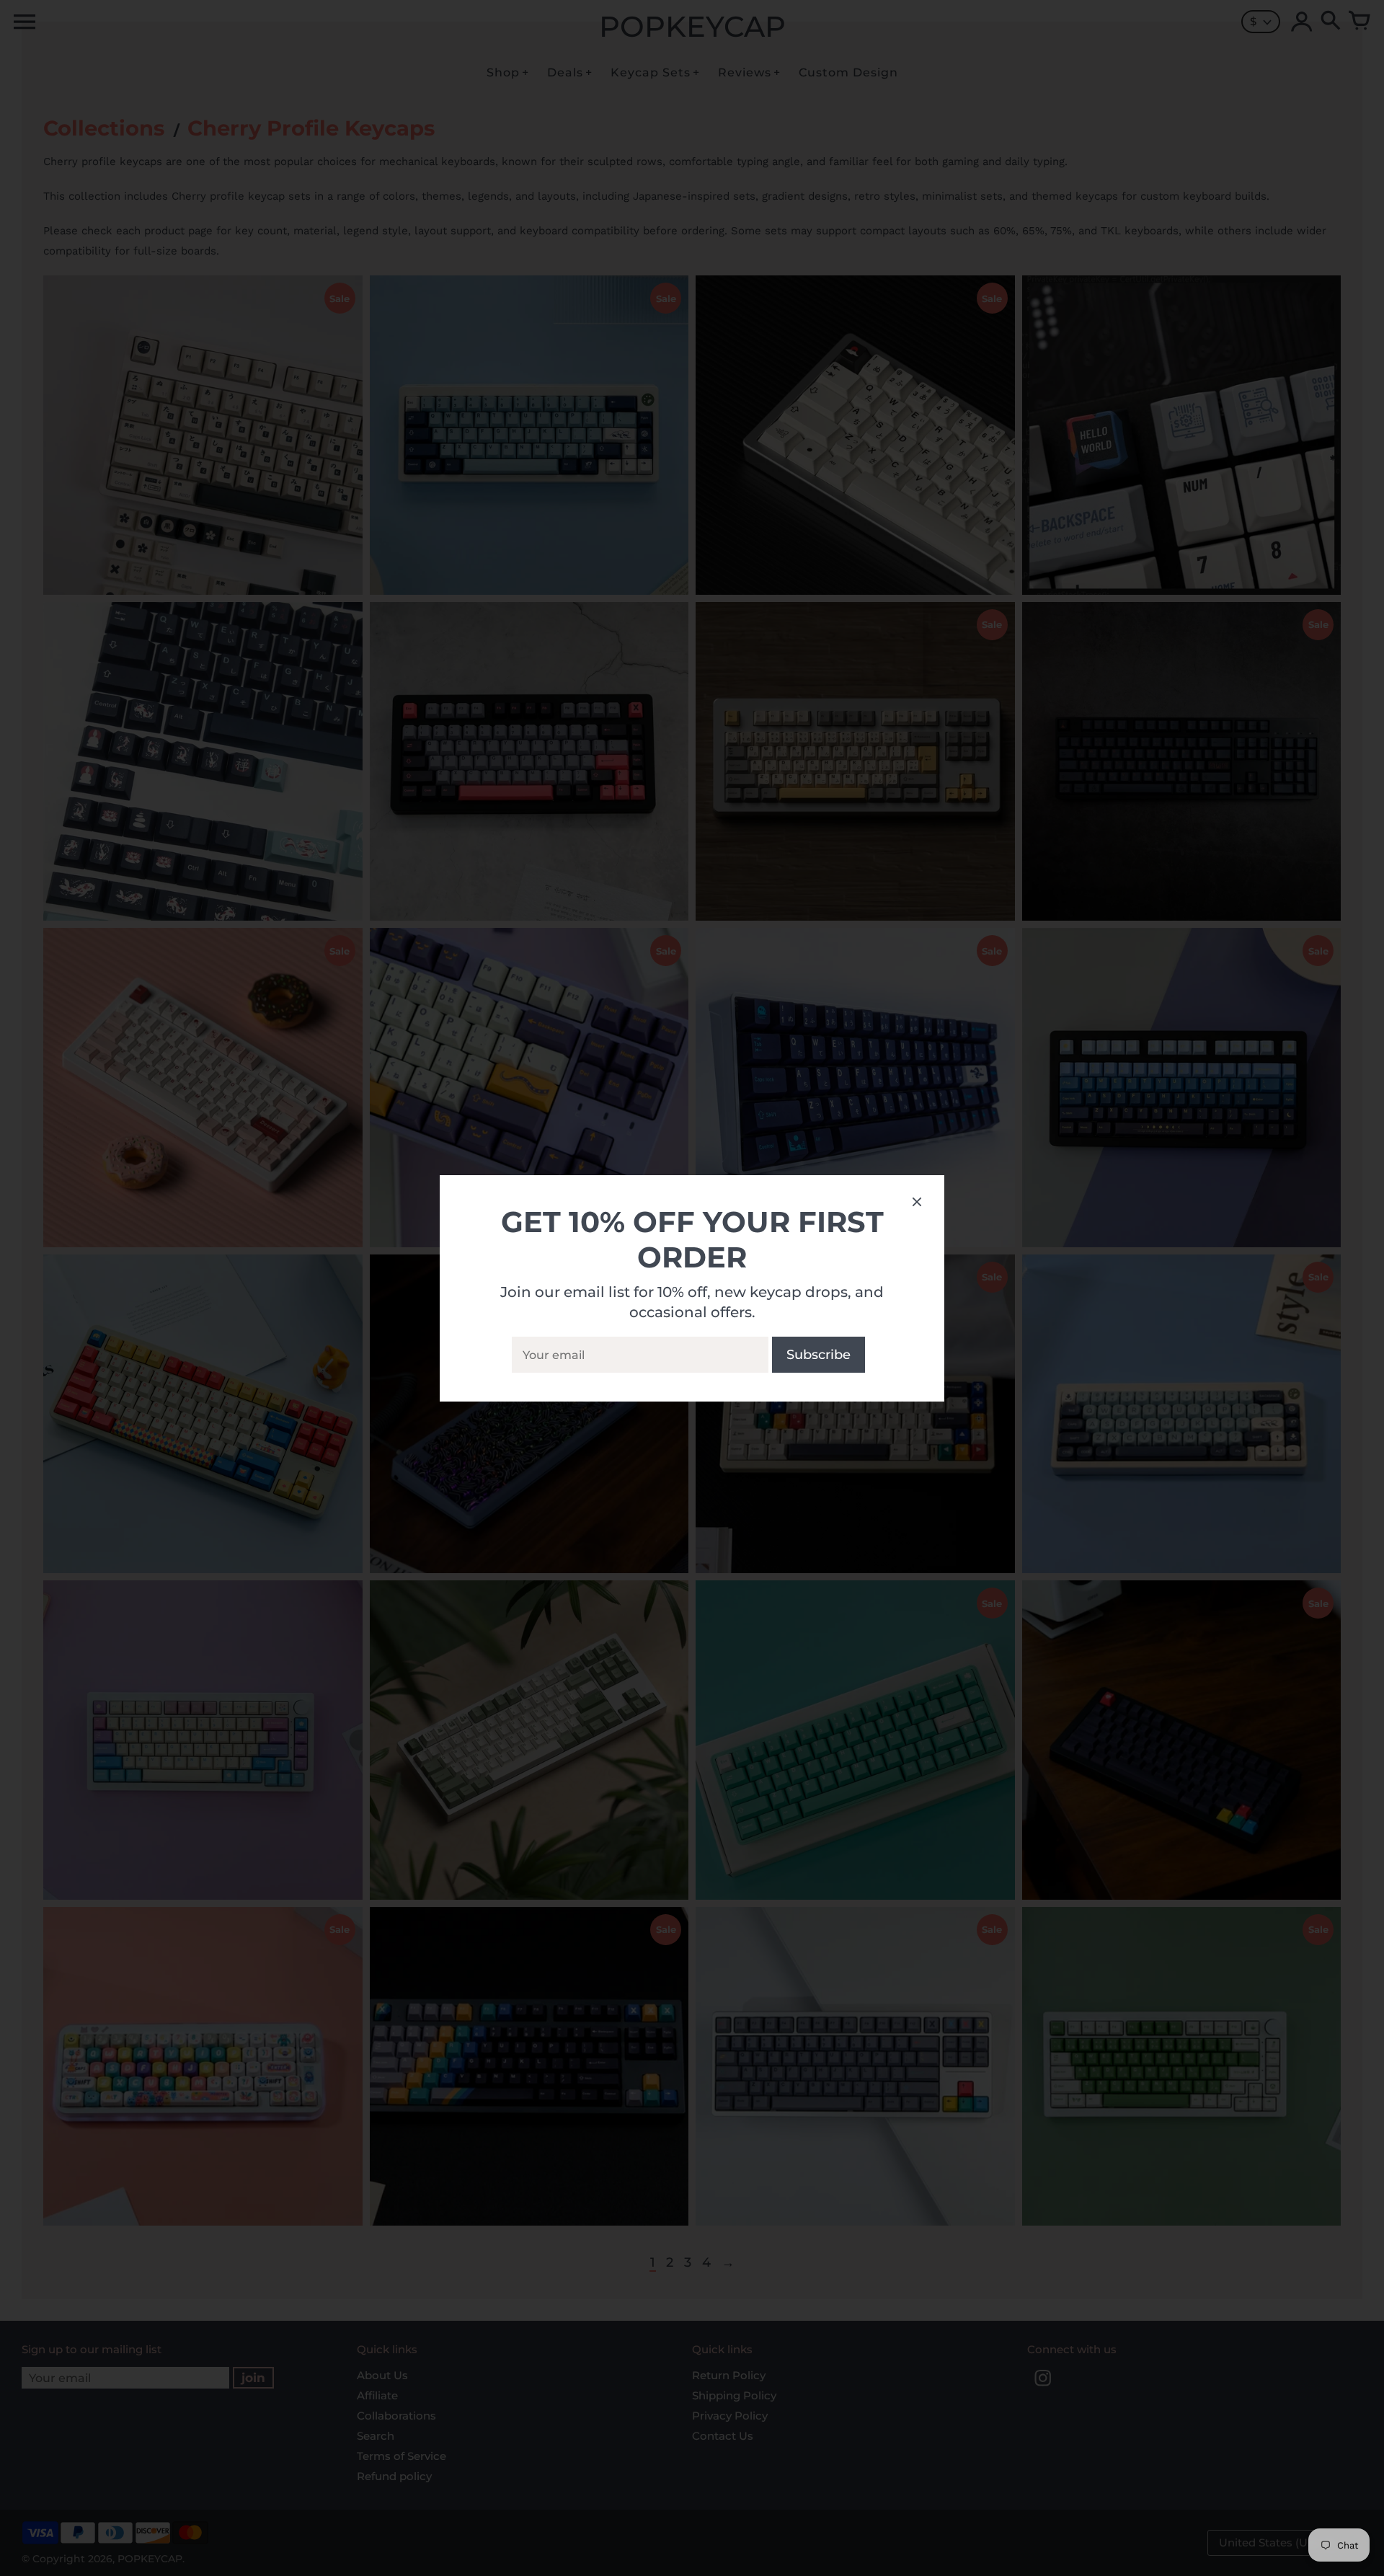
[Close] (917, 1204)
